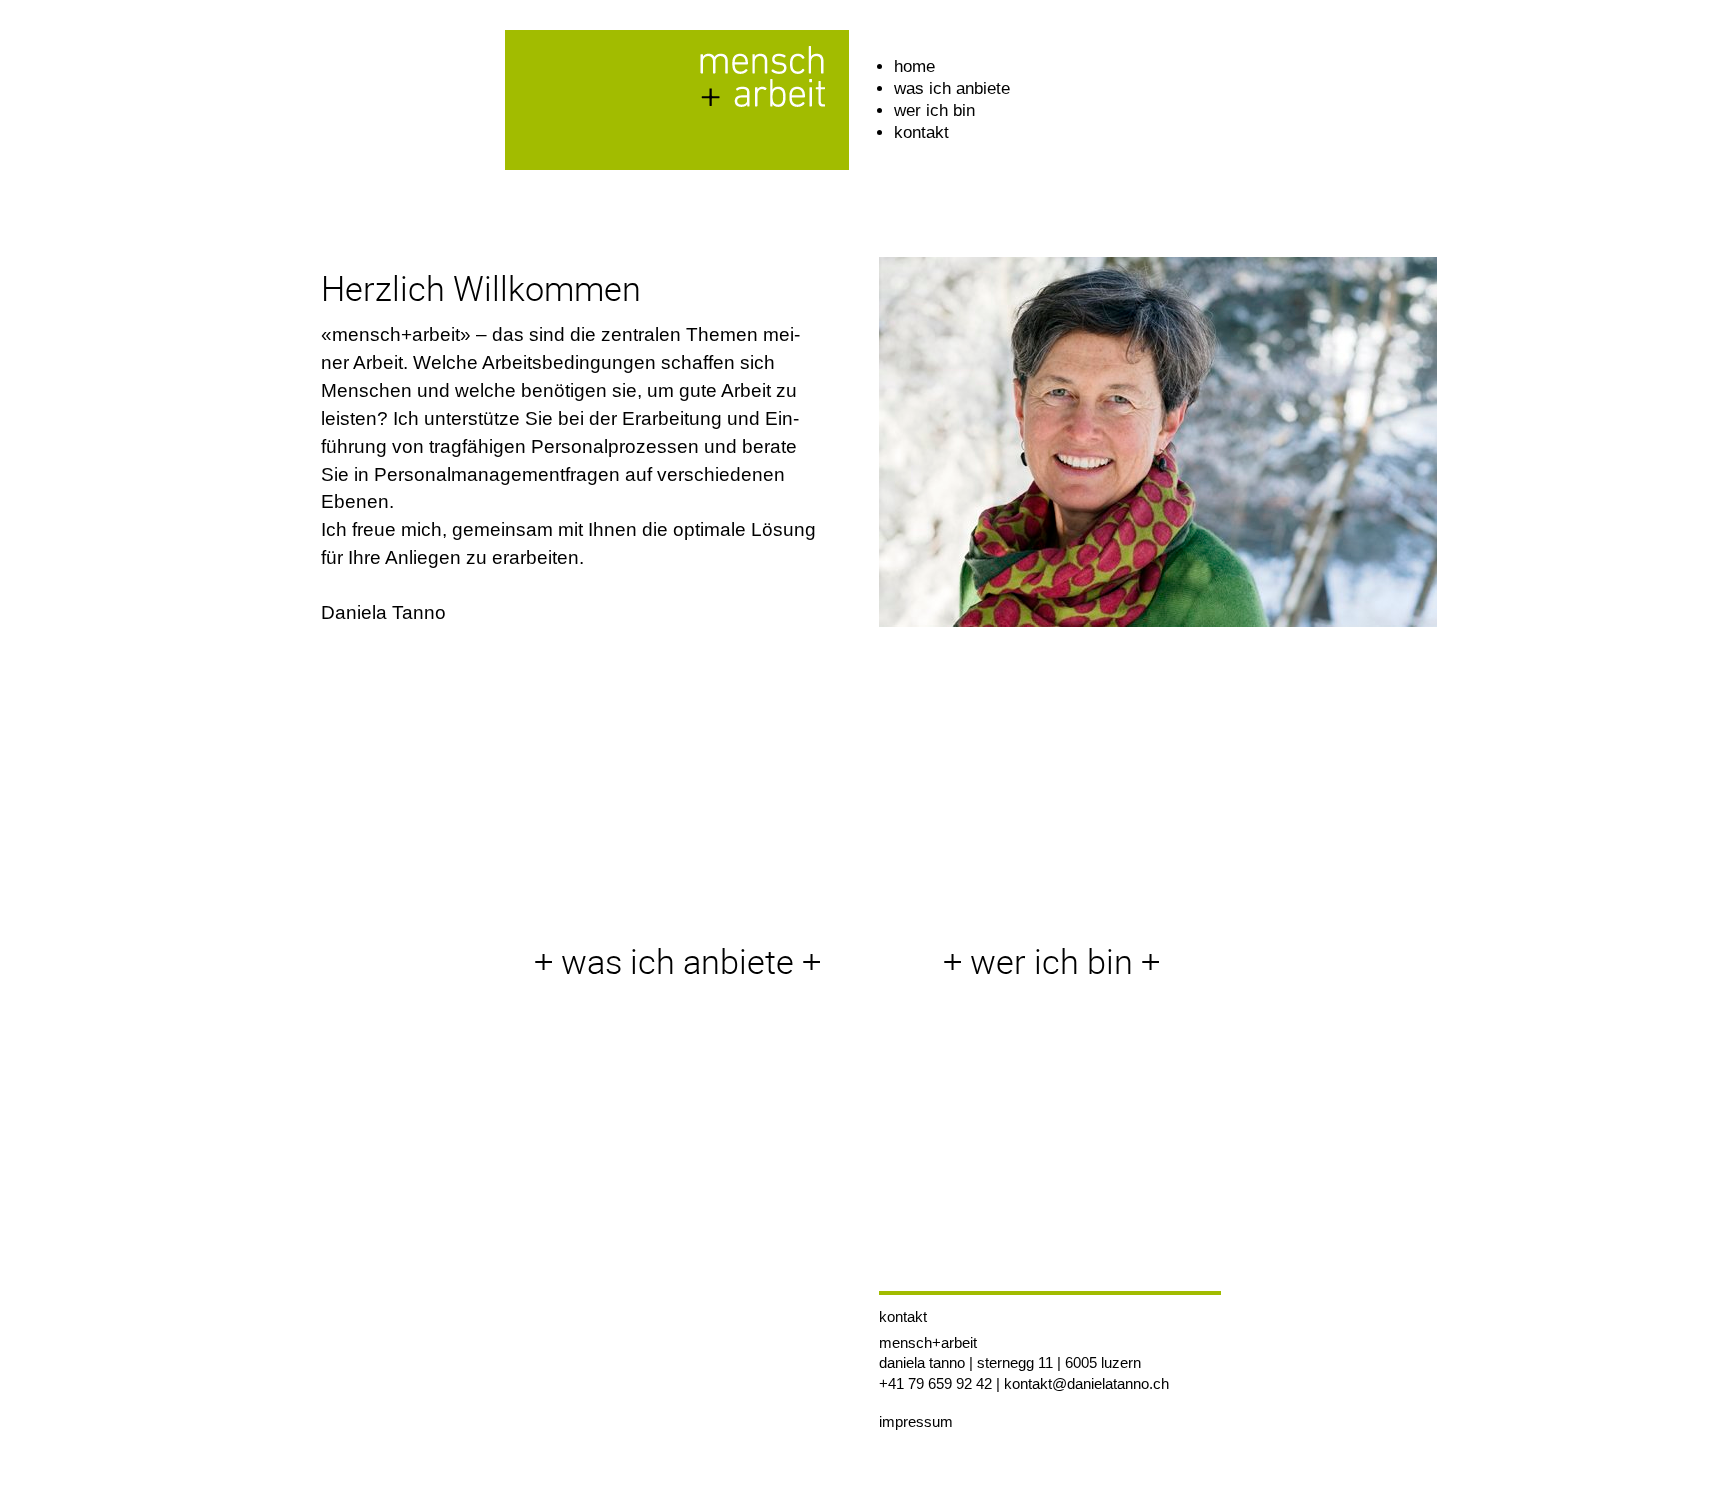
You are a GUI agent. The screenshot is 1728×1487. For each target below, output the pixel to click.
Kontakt (921, 132)
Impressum (916, 1421)
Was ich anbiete (952, 88)
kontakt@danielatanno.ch (1086, 1383)
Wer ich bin (934, 110)
